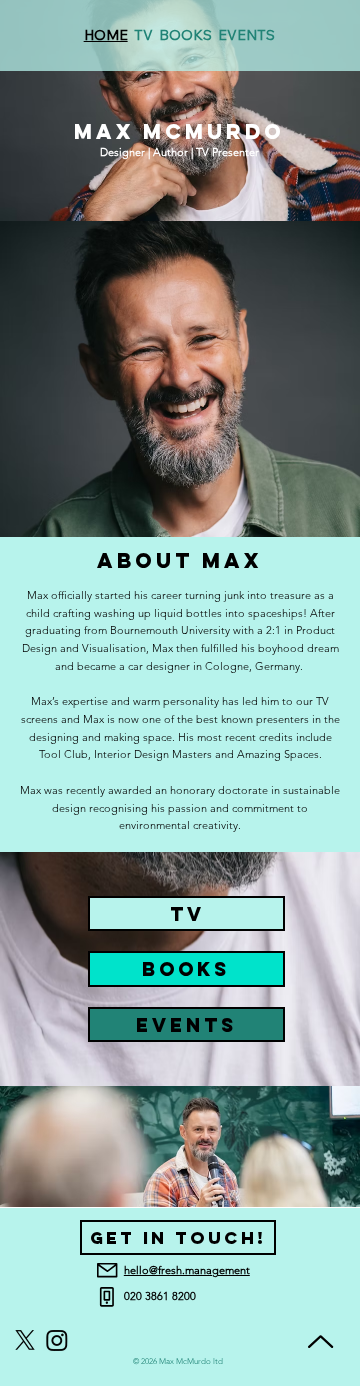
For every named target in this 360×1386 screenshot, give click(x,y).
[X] (25, 1340)
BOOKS (186, 969)
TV (187, 914)
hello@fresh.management (187, 1270)
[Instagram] (57, 1340)
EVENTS (186, 1025)
